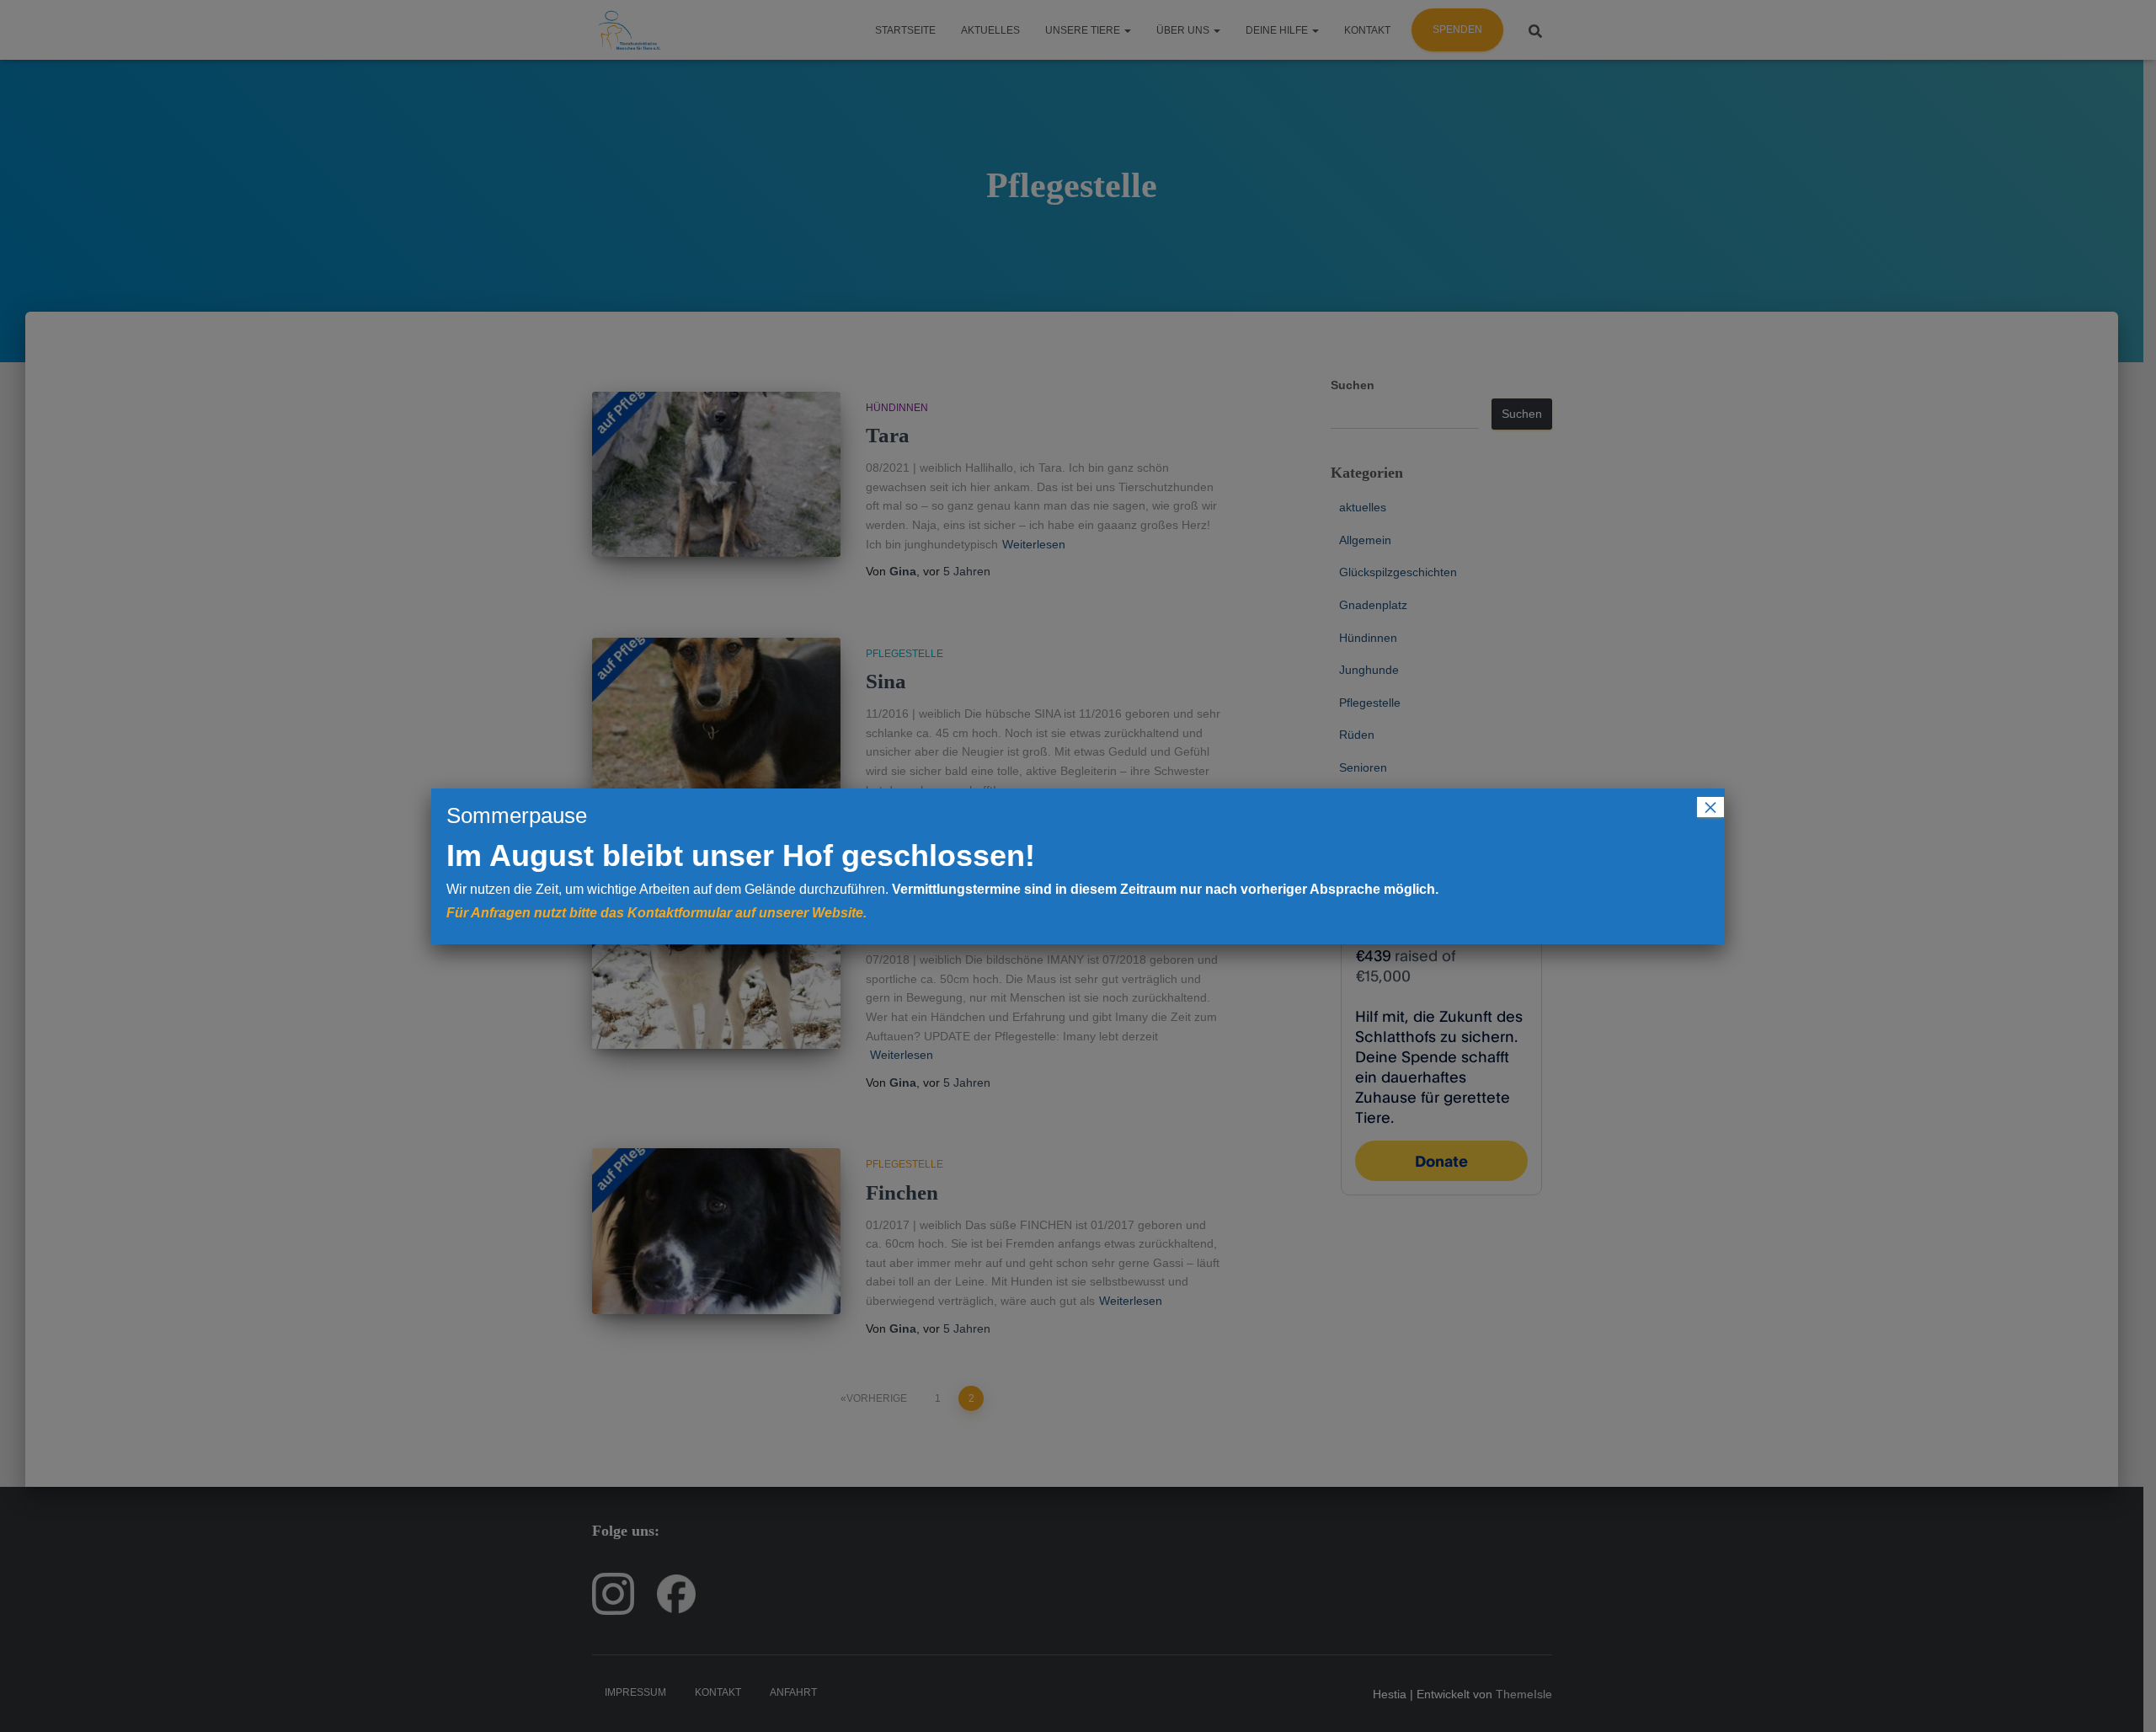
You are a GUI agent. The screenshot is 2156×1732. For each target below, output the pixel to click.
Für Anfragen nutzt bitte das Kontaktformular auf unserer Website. (656, 913)
